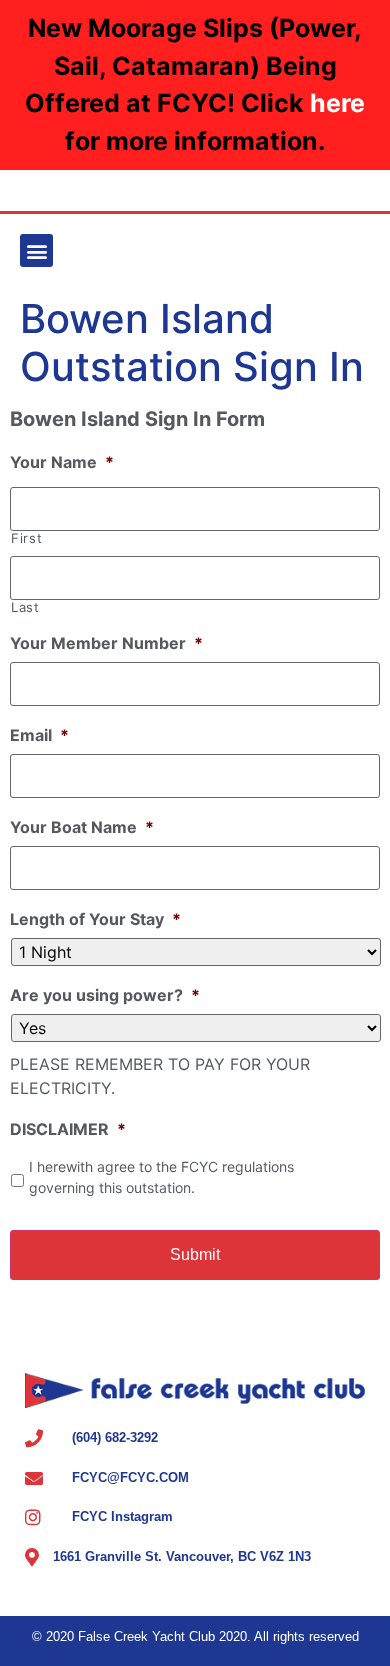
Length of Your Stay (95, 919)
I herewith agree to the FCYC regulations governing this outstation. (161, 1177)
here (337, 103)
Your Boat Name (82, 827)
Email (39, 735)
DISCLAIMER (68, 1129)
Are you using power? (105, 995)
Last (25, 607)
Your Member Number (106, 643)
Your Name (62, 462)
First (26, 538)
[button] (36, 250)
